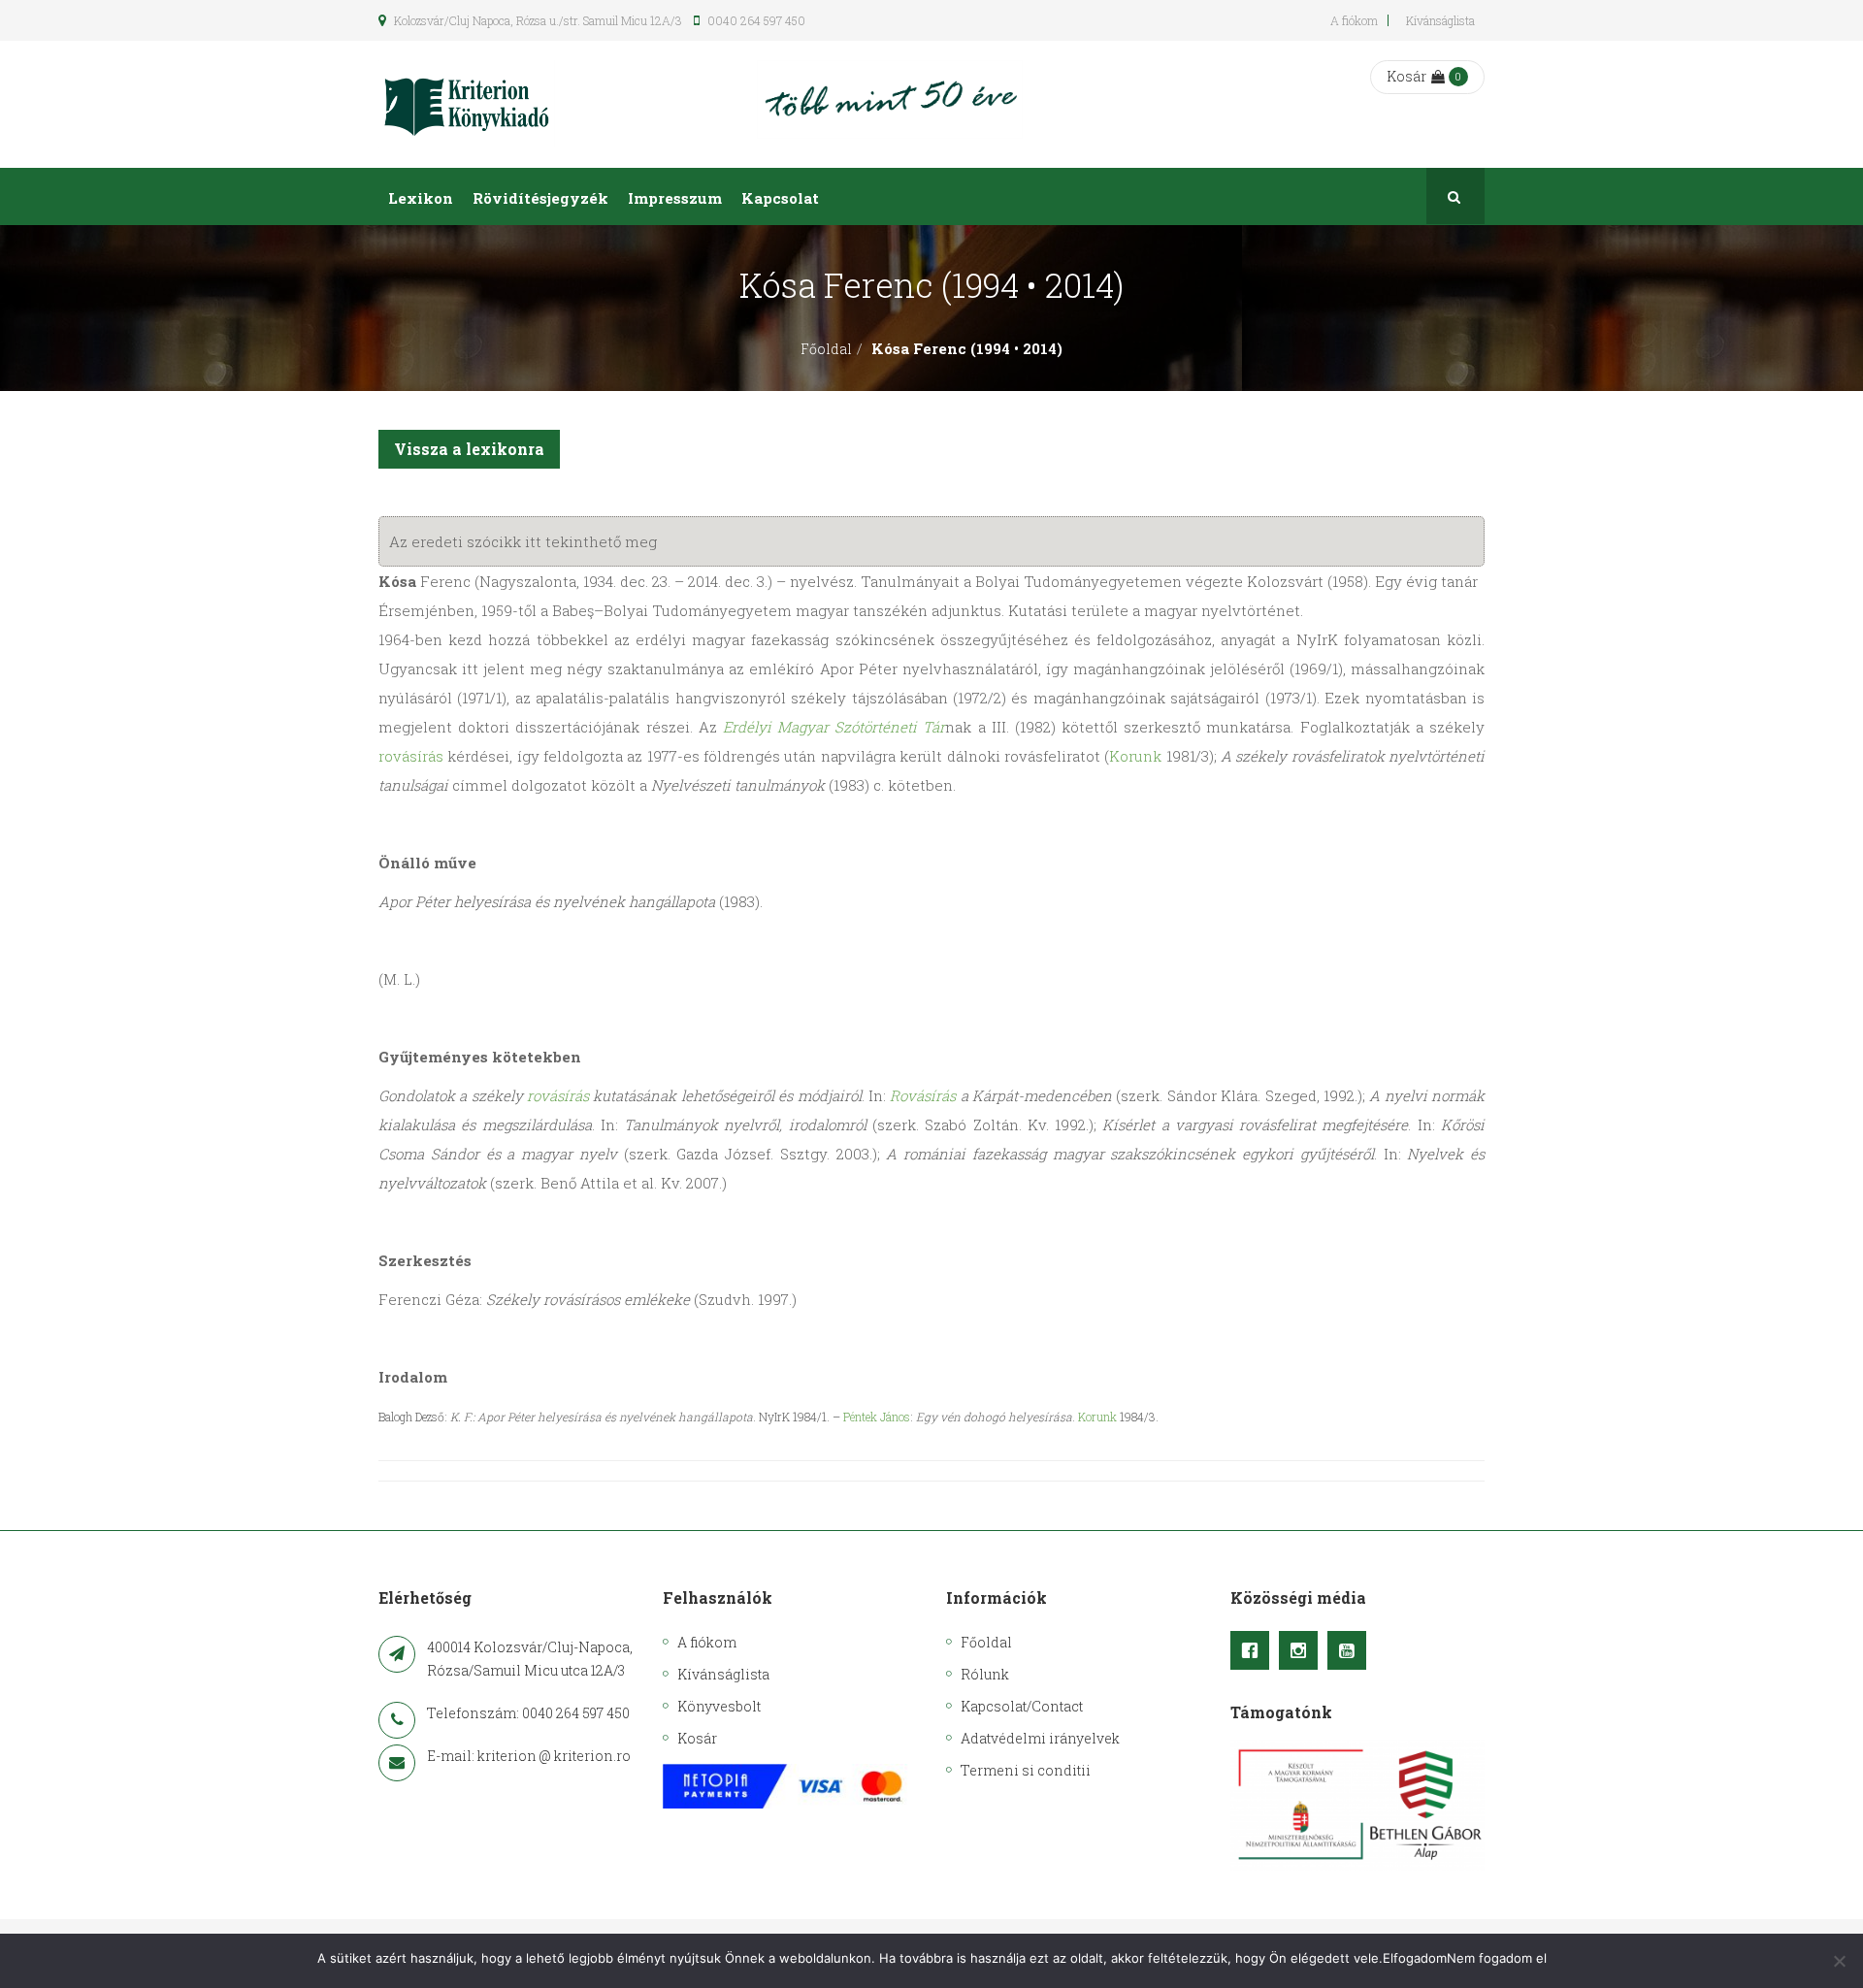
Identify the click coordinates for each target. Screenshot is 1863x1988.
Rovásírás (923, 1095)
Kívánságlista (1440, 20)
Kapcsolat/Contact (1022, 1706)
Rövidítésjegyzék (540, 198)
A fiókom (1354, 20)
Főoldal (826, 349)
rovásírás (411, 756)
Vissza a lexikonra (469, 449)
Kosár (1406, 76)
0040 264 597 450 (755, 20)
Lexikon (421, 198)
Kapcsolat (780, 198)
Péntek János (877, 1417)
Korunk (1135, 756)
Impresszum (675, 198)
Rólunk (985, 1674)
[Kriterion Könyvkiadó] (467, 104)
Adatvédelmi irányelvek (1040, 1738)
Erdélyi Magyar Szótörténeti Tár (834, 727)
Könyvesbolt (719, 1706)
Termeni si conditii (1026, 1770)
